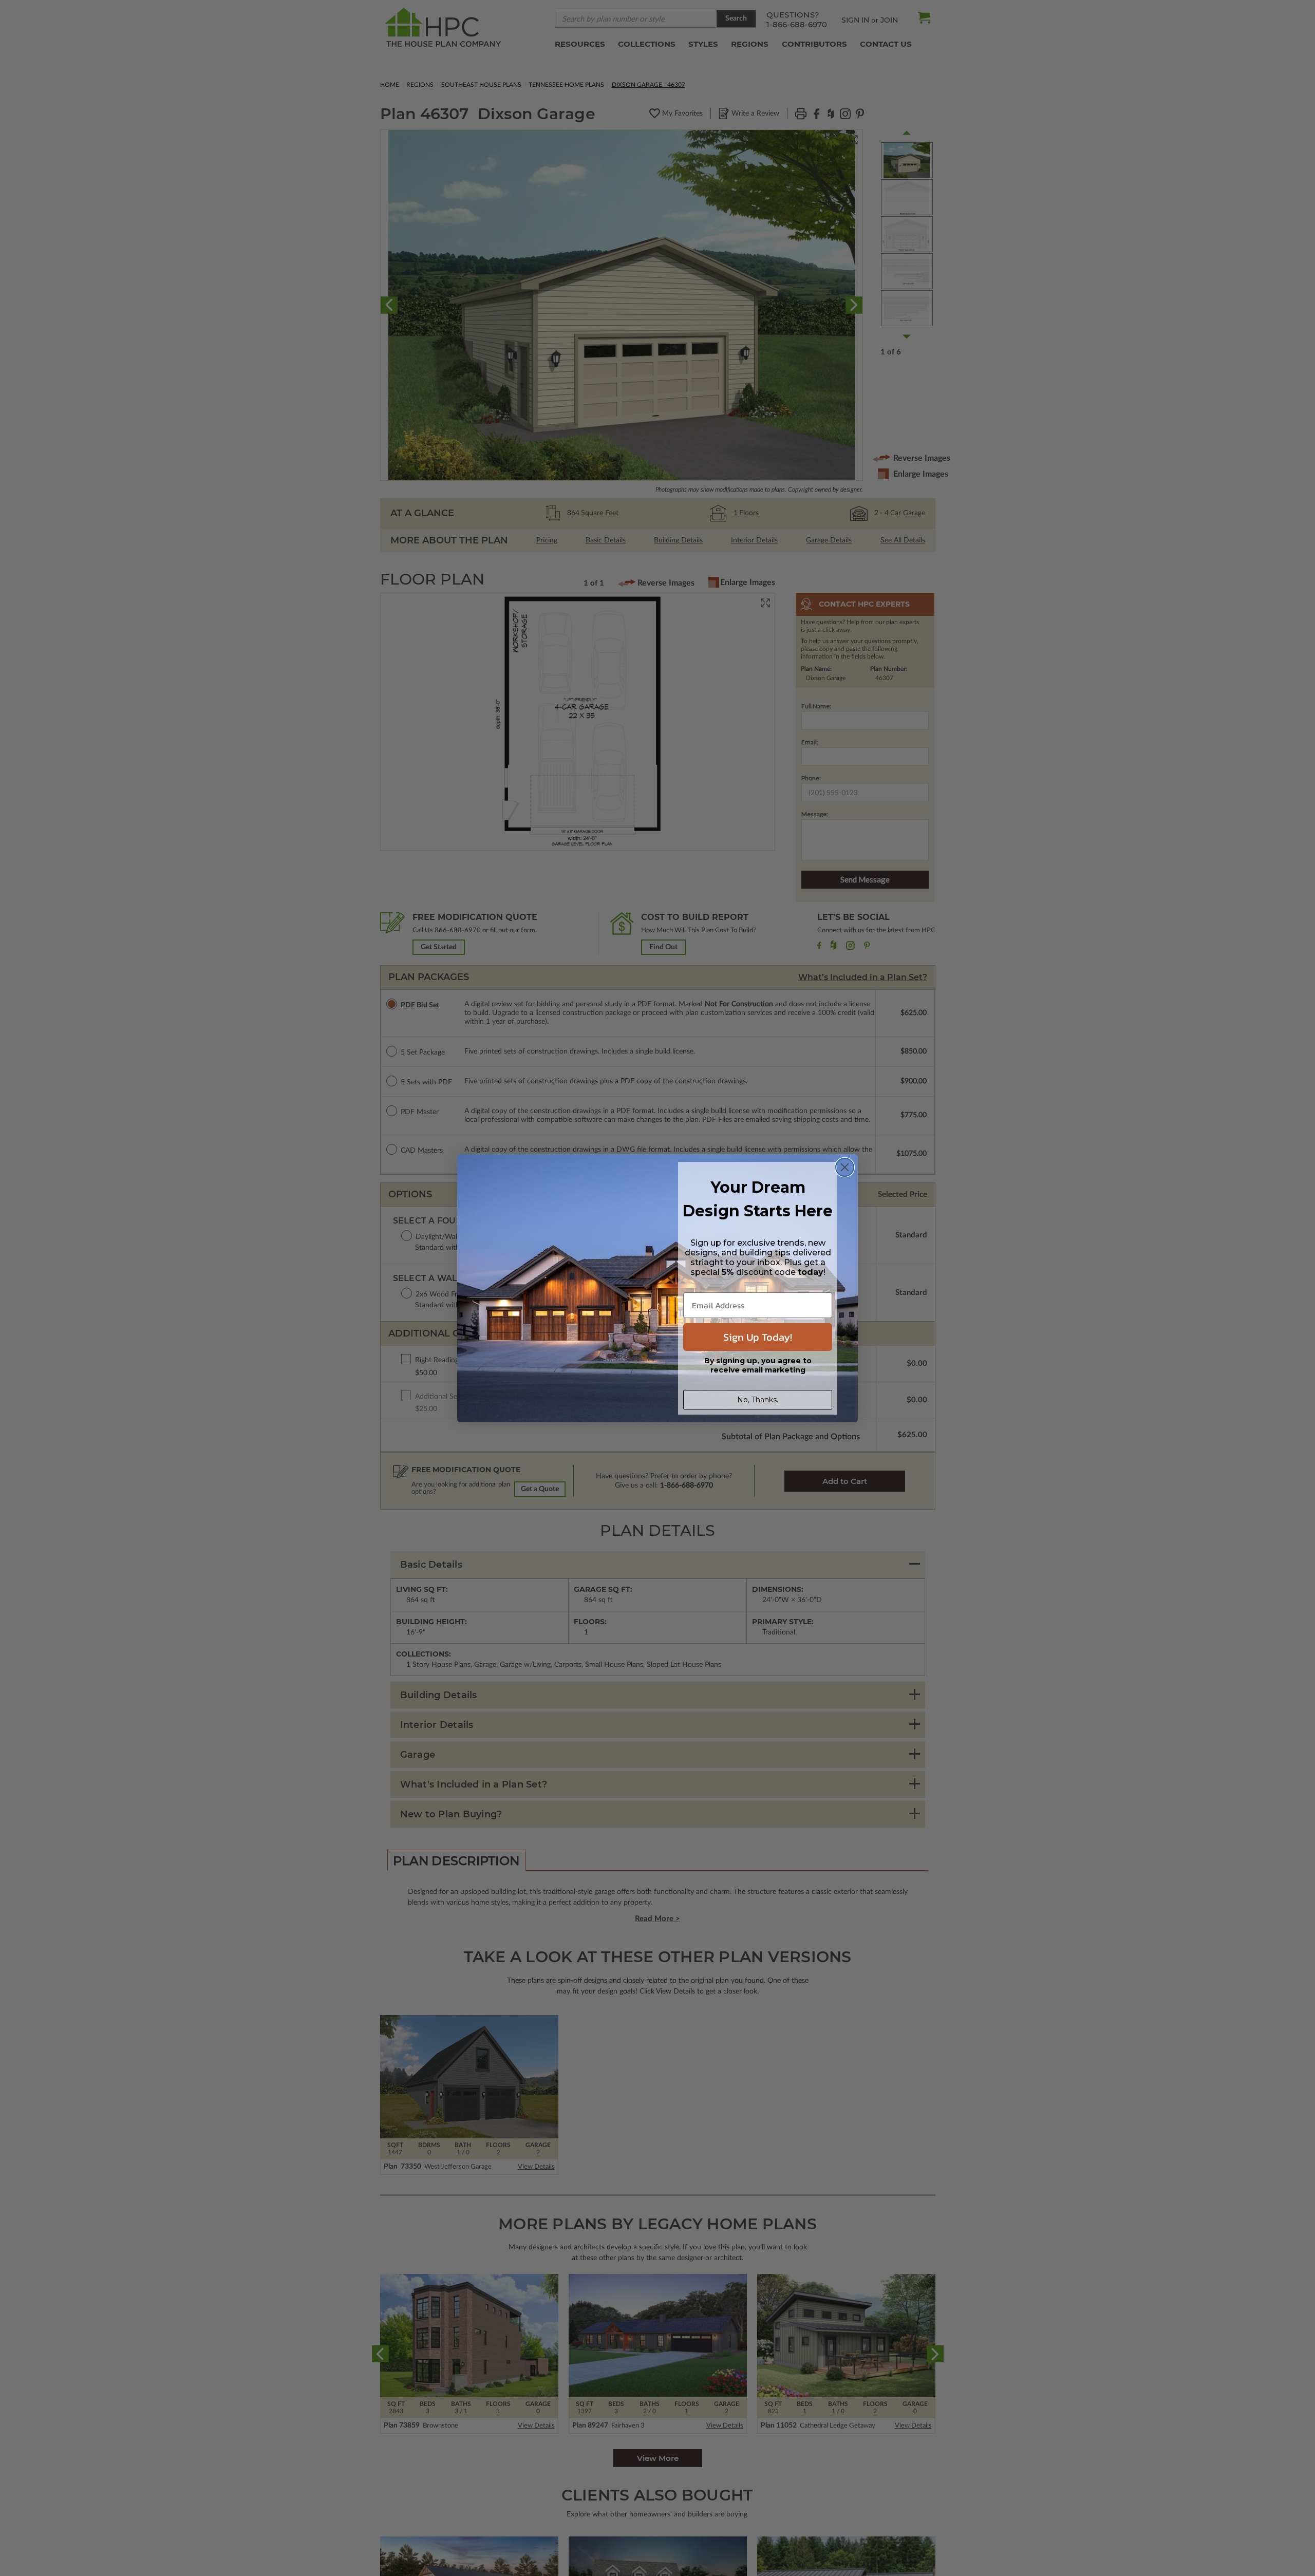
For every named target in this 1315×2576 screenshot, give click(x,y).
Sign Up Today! (758, 1337)
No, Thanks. (758, 1400)
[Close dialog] (845, 1167)
